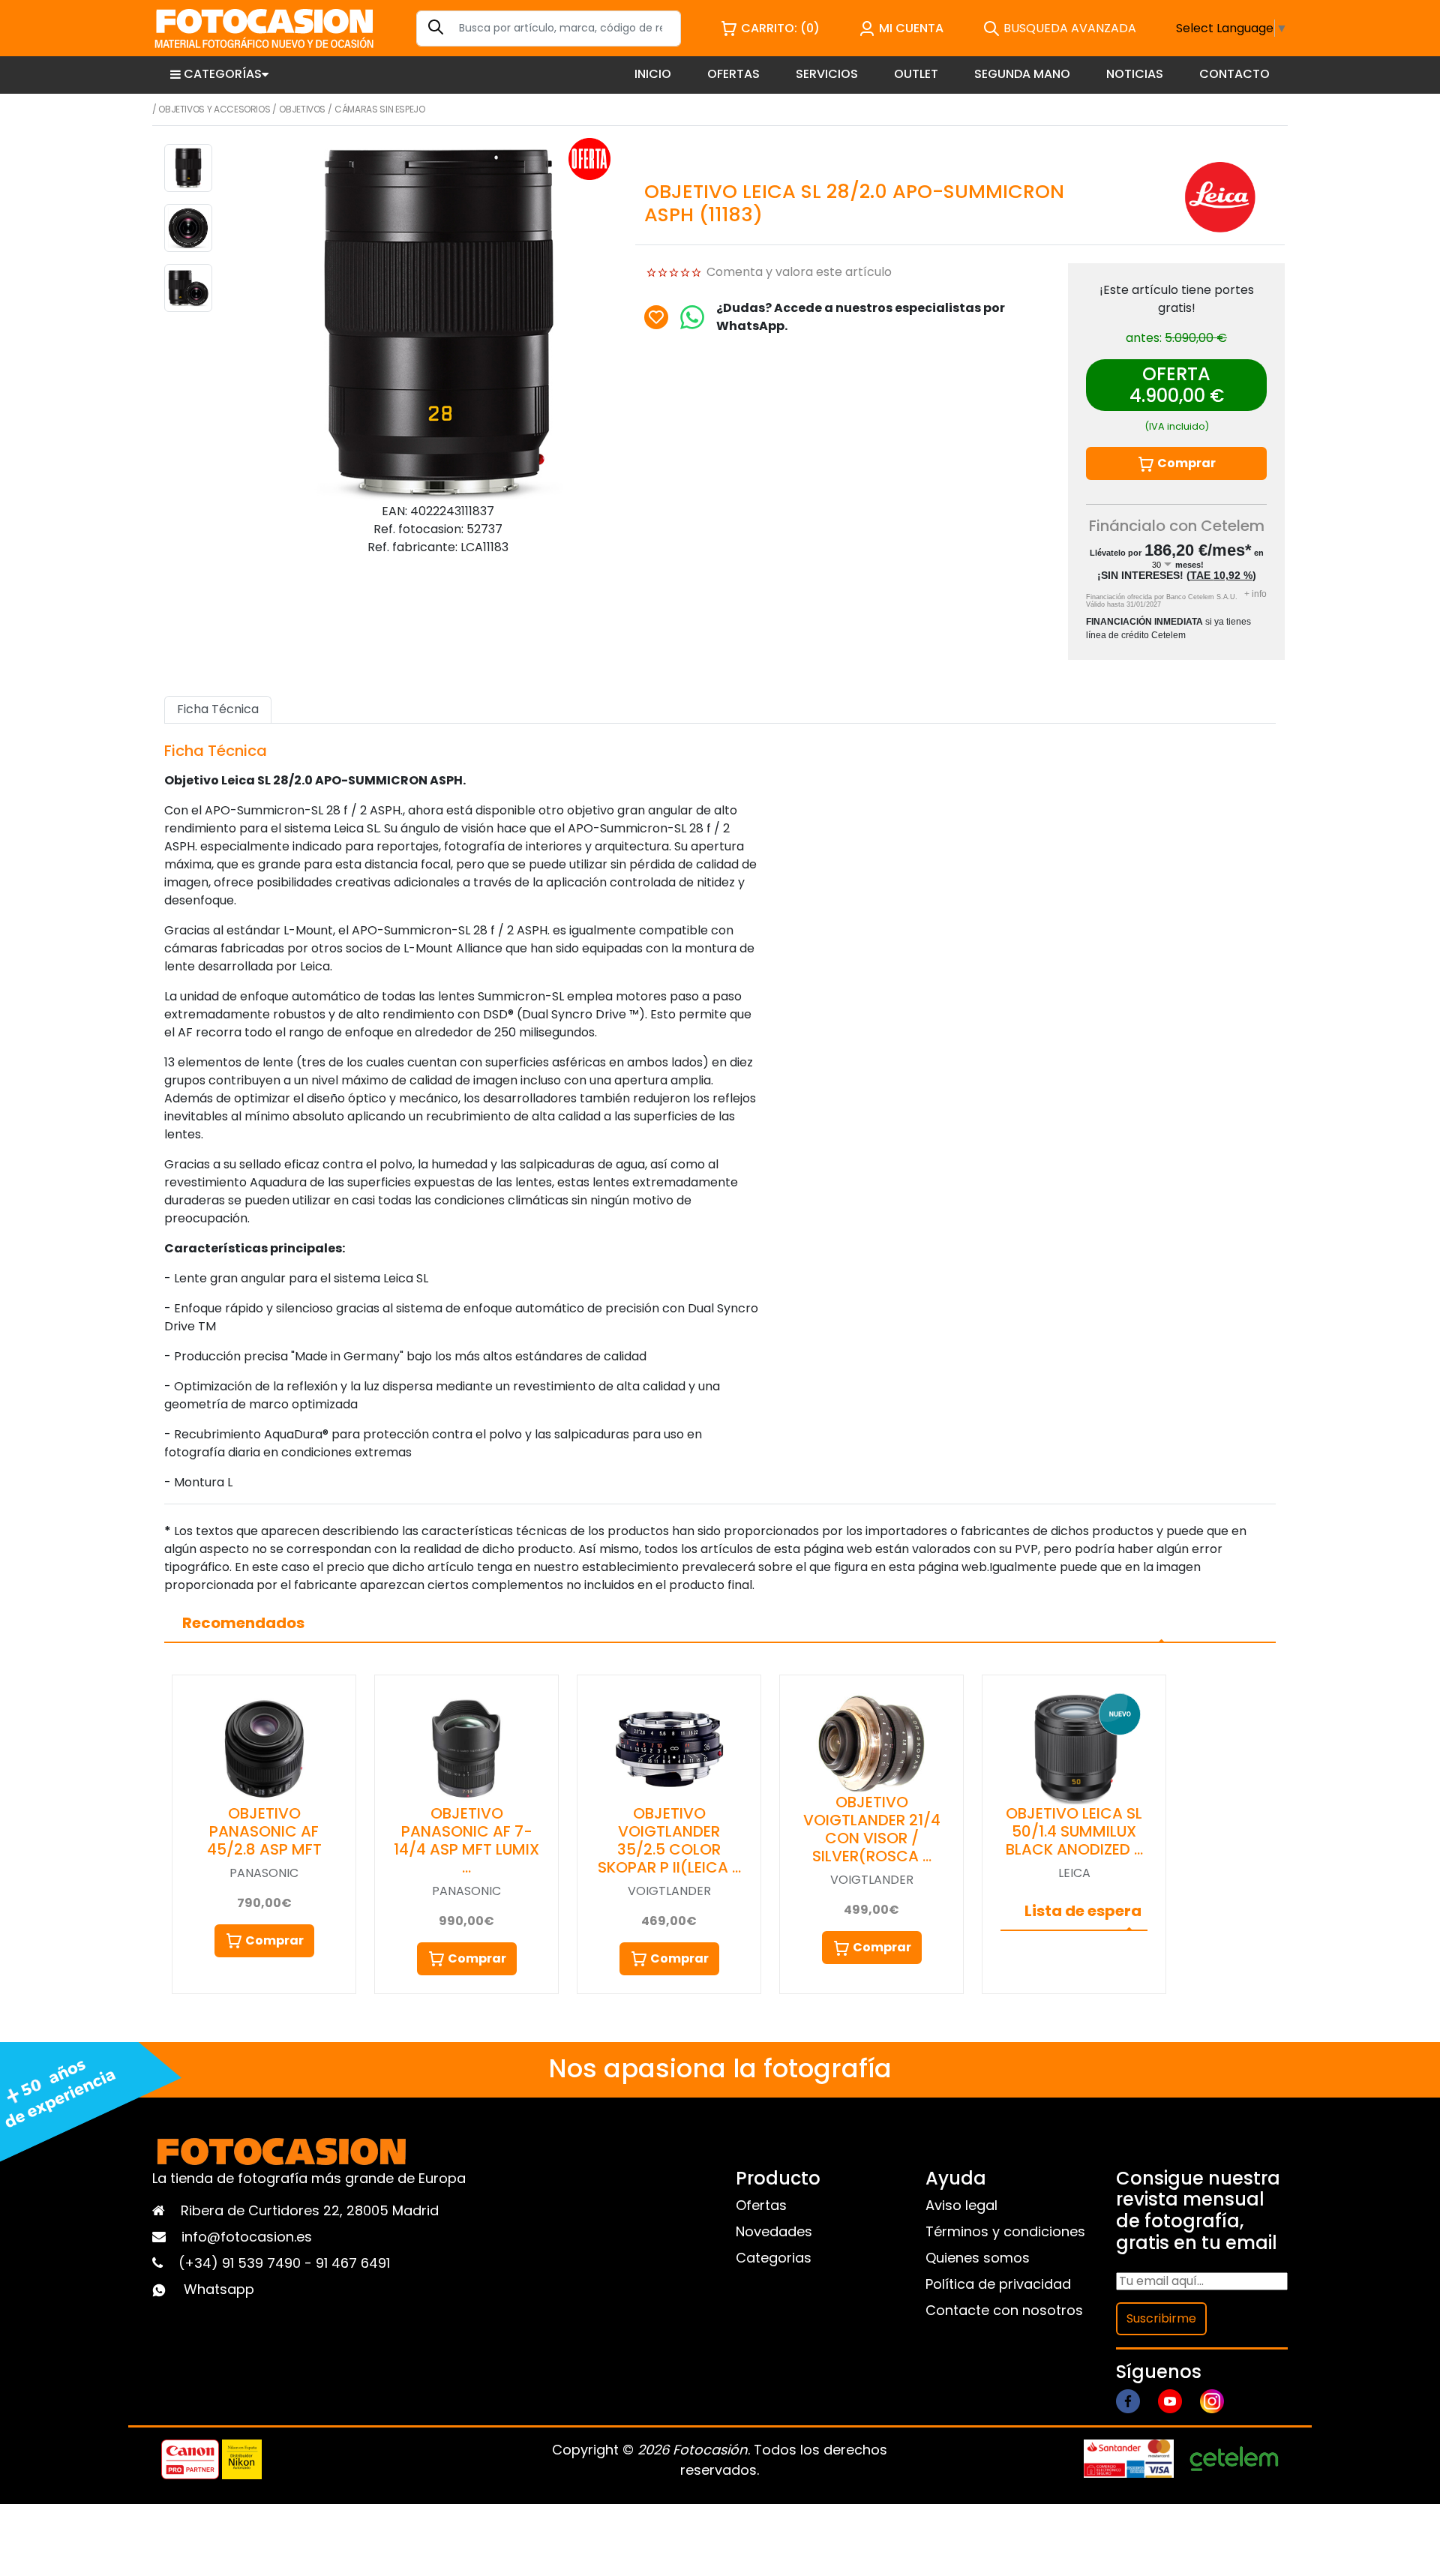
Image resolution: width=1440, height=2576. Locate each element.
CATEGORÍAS (223, 74)
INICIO (653, 74)
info (1255, 594)
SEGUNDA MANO (1022, 74)
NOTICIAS (1135, 74)
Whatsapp (219, 2289)
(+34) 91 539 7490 (241, 2263)
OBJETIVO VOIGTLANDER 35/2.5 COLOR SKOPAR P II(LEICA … (669, 1840)
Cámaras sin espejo (380, 109)
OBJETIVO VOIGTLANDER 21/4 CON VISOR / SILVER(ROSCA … (872, 1829)
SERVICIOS (827, 74)
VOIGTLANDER (669, 1891)
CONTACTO (1234, 74)
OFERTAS (733, 74)
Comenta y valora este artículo (799, 272)
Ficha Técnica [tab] (218, 709)
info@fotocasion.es (247, 2237)
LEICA (1074, 1873)
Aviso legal (961, 2205)
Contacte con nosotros (1004, 2310)
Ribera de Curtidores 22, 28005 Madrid (310, 2210)
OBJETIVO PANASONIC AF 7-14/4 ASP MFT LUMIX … (466, 1840)
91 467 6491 (353, 2263)
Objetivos (302, 109)
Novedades (774, 2231)
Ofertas (761, 2205)
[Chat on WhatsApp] (692, 317)
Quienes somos (978, 2258)
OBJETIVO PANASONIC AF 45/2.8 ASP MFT (264, 1831)
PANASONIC (264, 1873)
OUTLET (916, 74)
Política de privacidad (998, 2284)
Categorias (774, 2258)
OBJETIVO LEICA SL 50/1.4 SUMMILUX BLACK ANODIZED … (1074, 1831)
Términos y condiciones (1005, 2231)
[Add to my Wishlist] (656, 317)
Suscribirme (1161, 2318)
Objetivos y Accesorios (214, 109)
